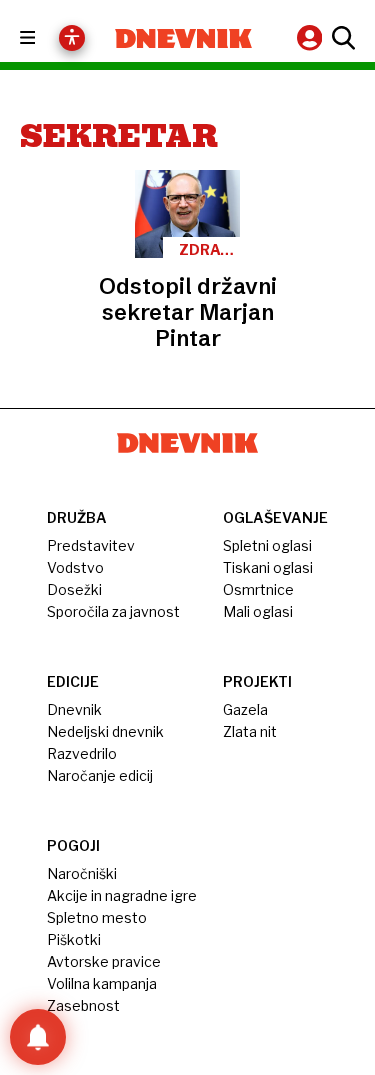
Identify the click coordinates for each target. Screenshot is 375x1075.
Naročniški (82, 873)
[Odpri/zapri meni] (45, 38)
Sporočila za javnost (113, 611)
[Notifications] (38, 1037)
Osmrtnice (258, 589)
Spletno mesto (97, 917)
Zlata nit (250, 731)
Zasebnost (83, 1005)
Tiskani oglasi (268, 567)
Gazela (245, 709)
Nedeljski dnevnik (105, 731)
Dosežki (74, 589)
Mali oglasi (258, 611)
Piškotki (74, 939)
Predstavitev (91, 545)
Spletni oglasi (267, 545)
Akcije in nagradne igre (122, 895)
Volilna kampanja (102, 983)
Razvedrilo (82, 753)
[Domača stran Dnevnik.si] (184, 38)
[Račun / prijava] (312, 37)
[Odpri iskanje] (341, 38)
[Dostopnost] (72, 38)
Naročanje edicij (100, 775)
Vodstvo (75, 567)
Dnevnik (74, 709)
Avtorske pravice (104, 961)
